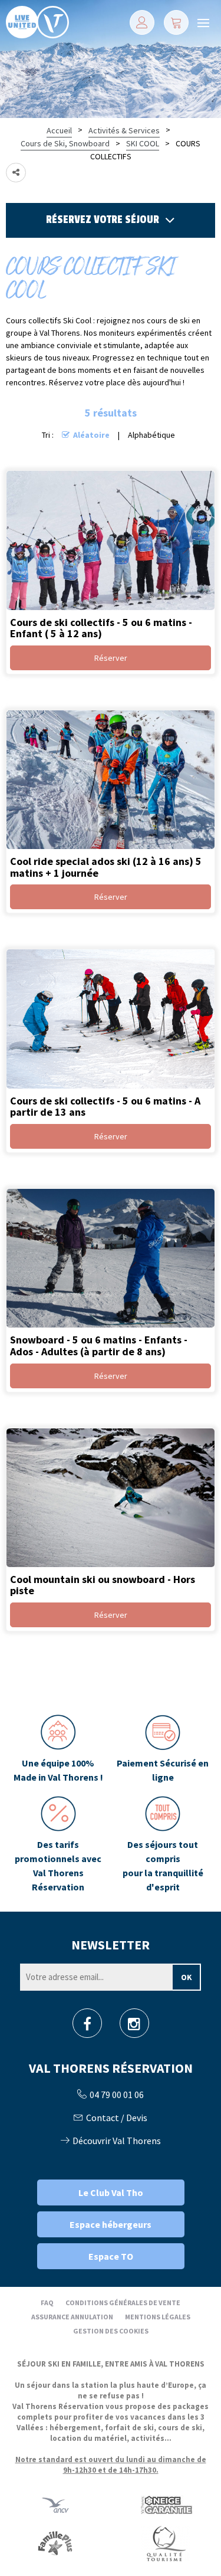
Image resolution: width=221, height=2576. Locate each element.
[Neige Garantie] (166, 2505)
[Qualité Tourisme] (166, 2543)
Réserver (111, 658)
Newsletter (111, 1945)
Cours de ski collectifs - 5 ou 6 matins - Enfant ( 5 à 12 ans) (101, 627)
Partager (16, 173)
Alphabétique (151, 435)
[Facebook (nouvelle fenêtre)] (87, 2027)
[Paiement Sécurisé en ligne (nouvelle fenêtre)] (163, 1749)
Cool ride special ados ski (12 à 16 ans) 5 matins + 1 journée (106, 867)
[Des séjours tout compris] (163, 1845)
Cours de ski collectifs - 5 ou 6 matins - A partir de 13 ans (105, 1106)
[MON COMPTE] (142, 22)
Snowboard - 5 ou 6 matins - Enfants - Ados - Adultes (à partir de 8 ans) (99, 1346)
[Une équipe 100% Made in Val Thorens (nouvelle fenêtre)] (58, 1749)
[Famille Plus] (55, 2543)
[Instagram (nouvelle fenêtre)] (134, 2027)
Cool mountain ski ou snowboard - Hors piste (103, 1584)
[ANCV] (55, 2505)
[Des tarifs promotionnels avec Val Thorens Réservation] (58, 1845)
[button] (176, 22)
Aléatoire (91, 435)
